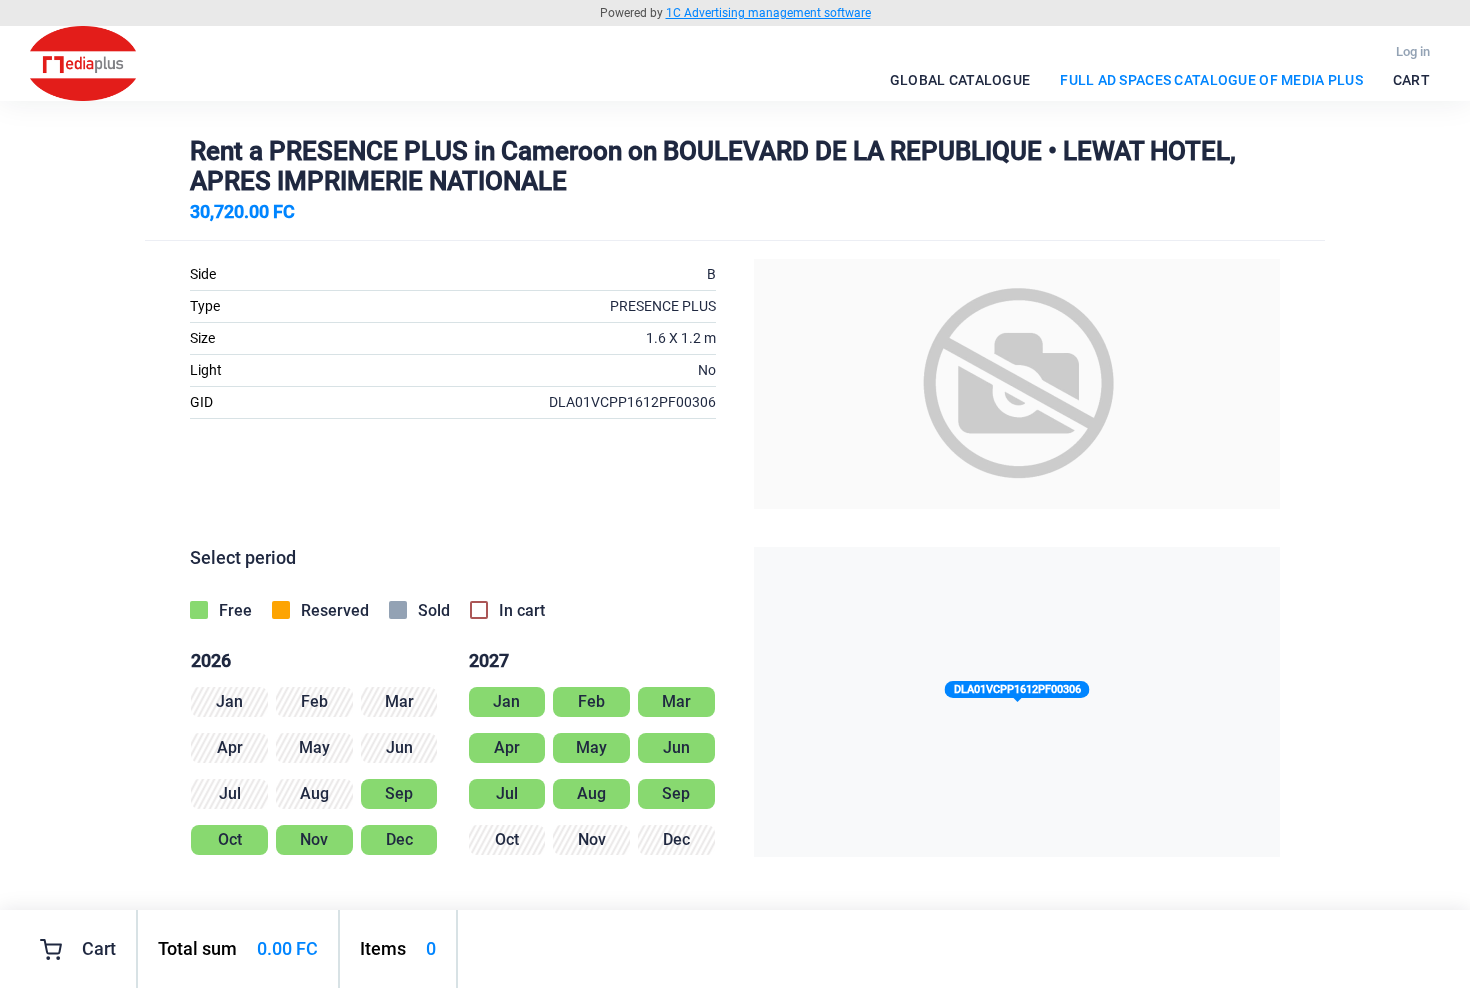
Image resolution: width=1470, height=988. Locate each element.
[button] (1017, 693)
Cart (1411, 80)
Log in (1413, 51)
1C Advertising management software (768, 13)
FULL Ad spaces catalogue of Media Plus (1211, 80)
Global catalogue (960, 80)
